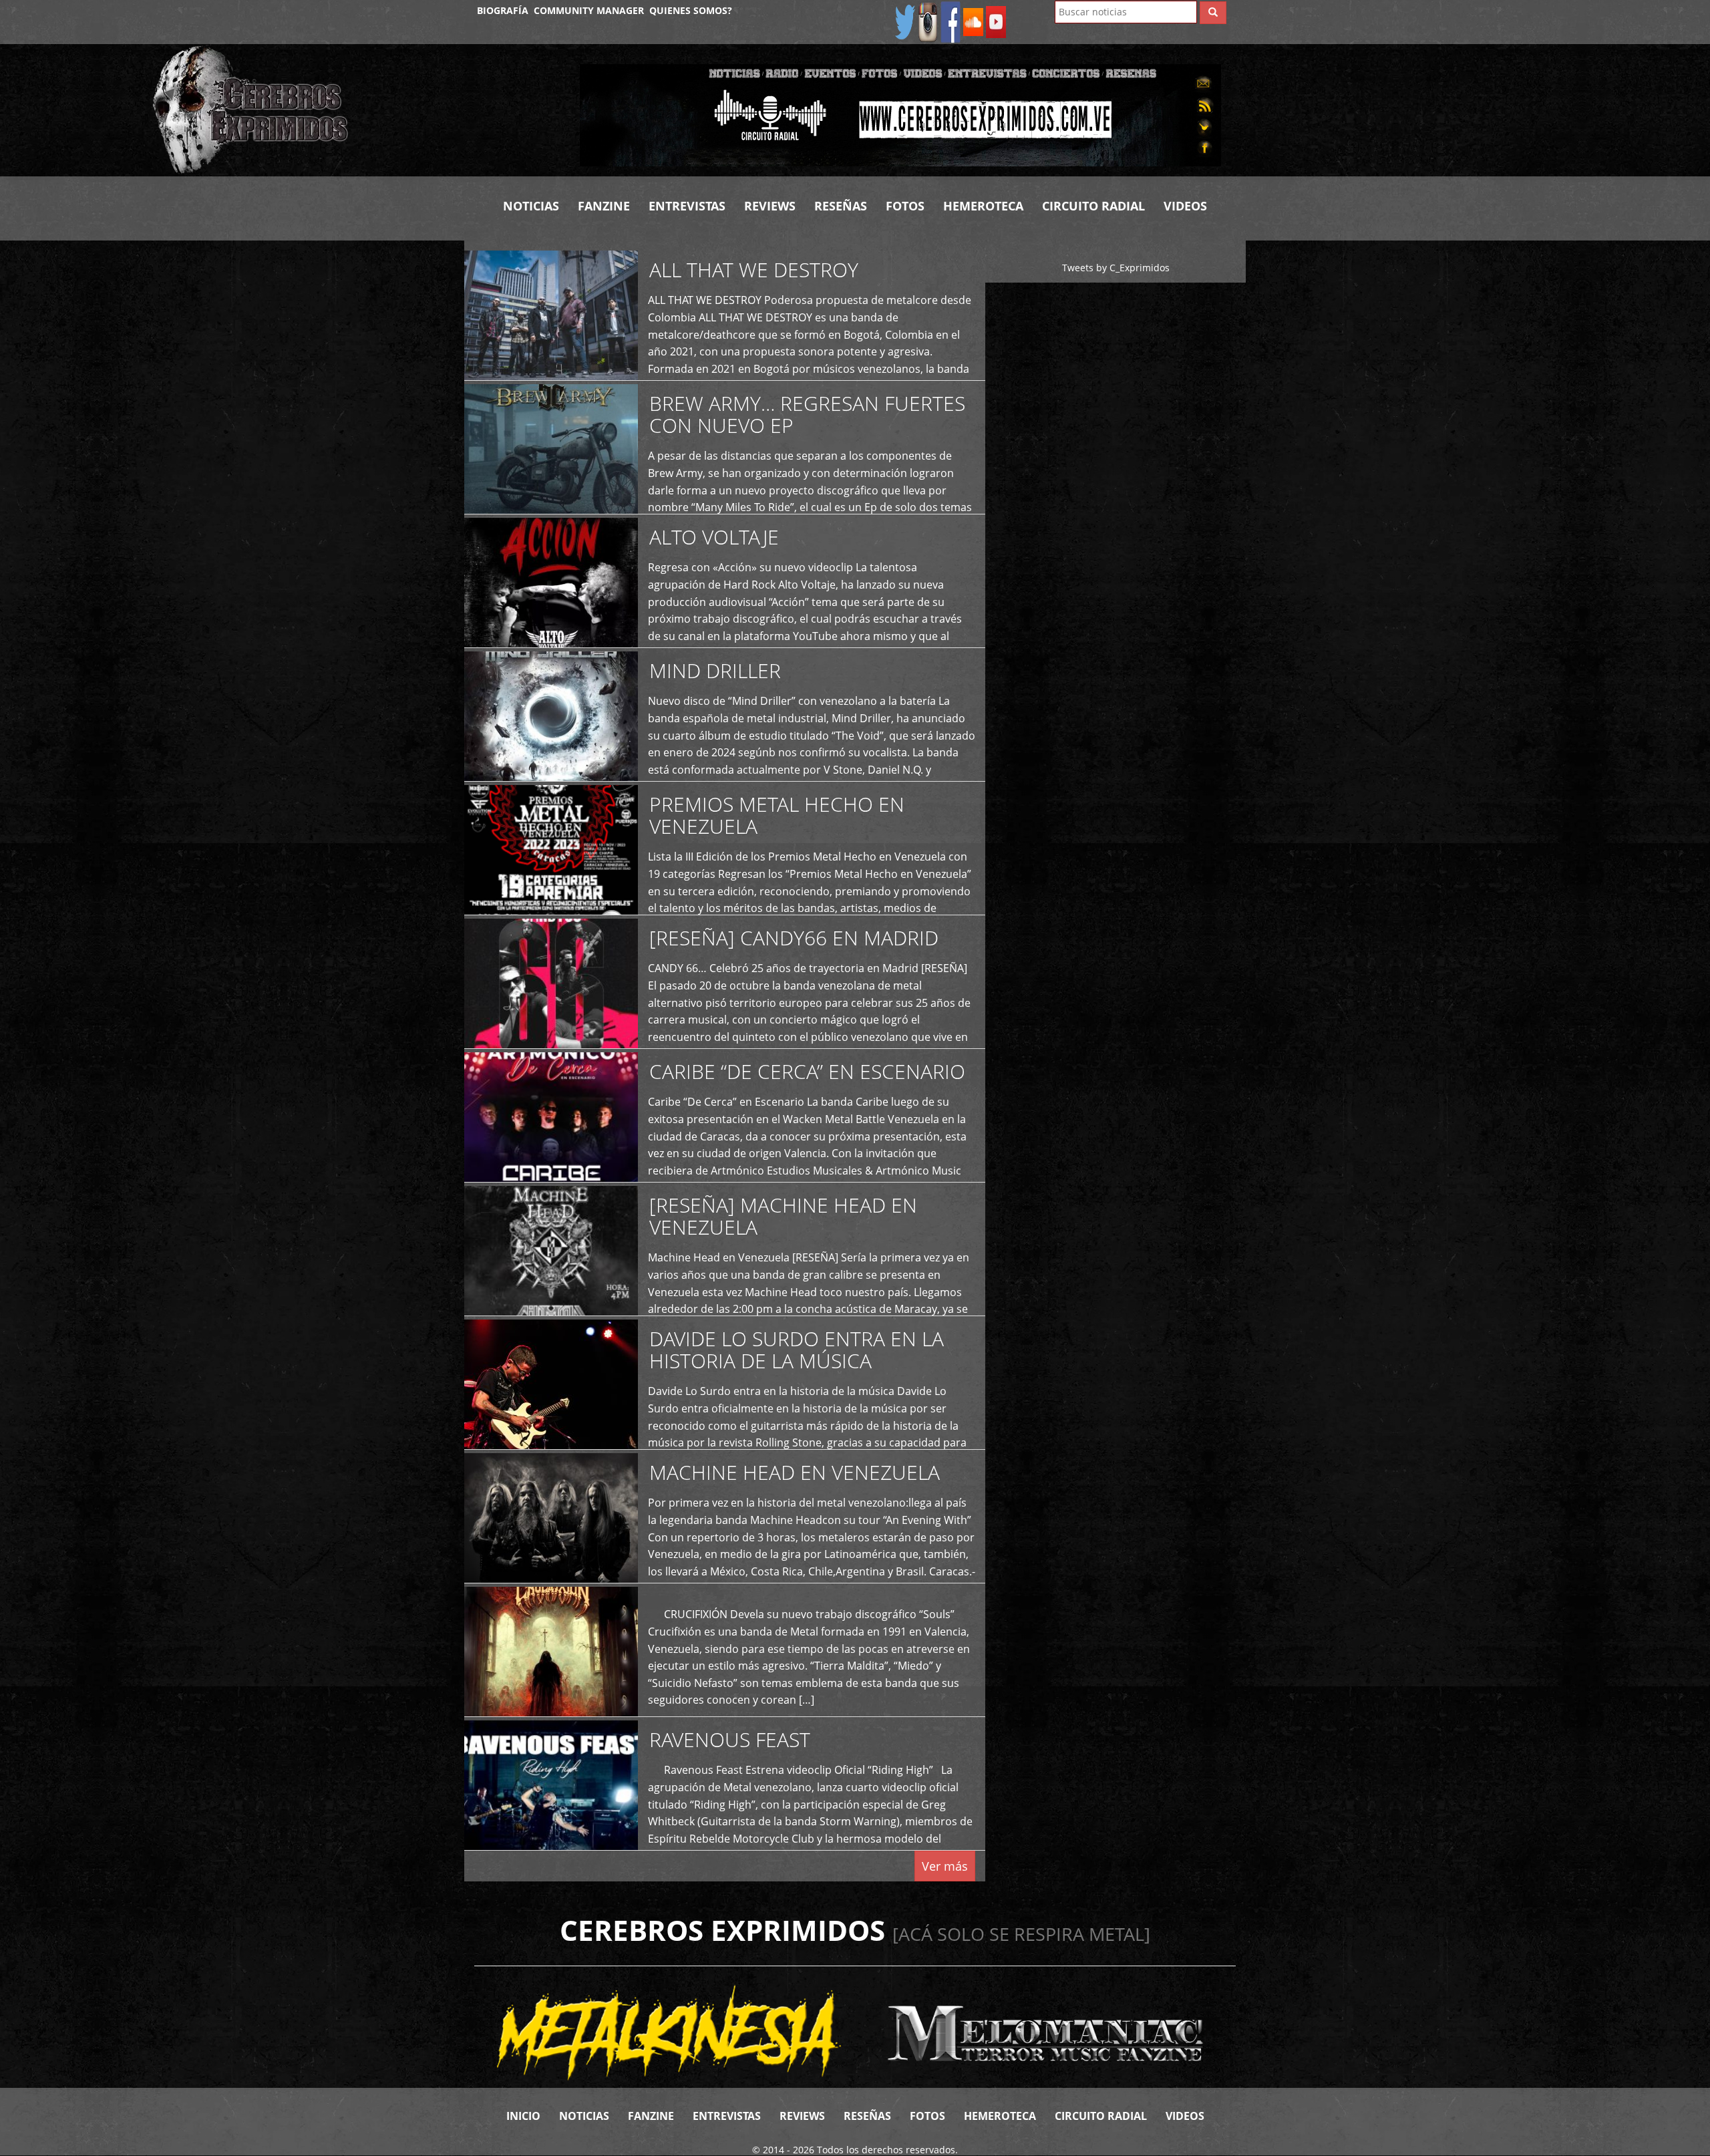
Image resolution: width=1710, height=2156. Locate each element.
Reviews (770, 206)
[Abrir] (900, 114)
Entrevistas (687, 206)
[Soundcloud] (973, 21)
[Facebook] (951, 21)
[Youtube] (996, 21)
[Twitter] (905, 21)
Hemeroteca (983, 206)
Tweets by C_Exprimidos (1116, 268)
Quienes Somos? (691, 10)
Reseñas (841, 206)
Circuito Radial (1093, 206)
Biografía (503, 10)
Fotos (905, 206)
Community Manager (589, 10)
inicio (523, 2116)
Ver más (945, 1866)
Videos (1185, 206)
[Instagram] (928, 21)
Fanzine (604, 206)
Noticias (531, 206)
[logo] (356, 110)
